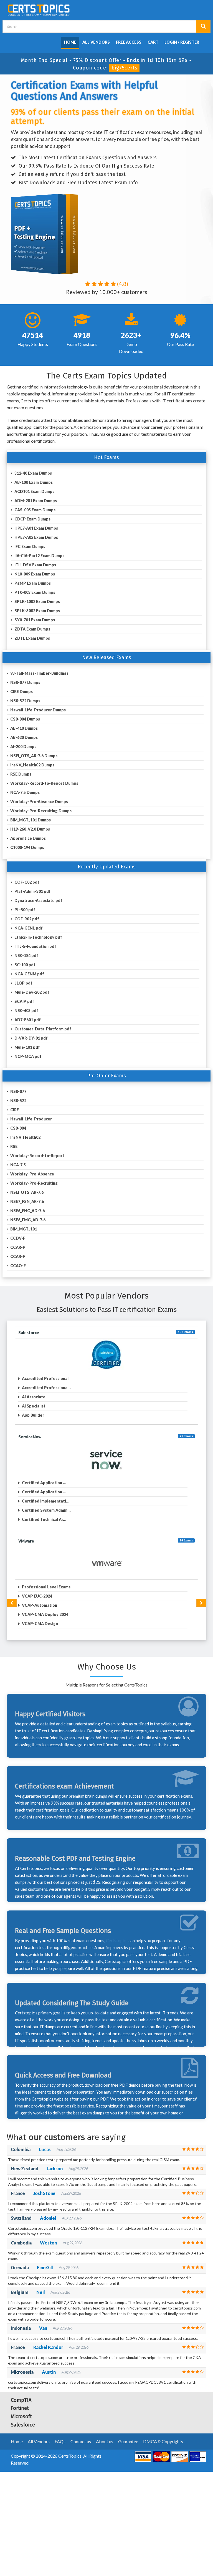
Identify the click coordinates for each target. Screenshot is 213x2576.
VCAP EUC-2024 (37, 1596)
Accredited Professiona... (46, 1388)
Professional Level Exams (46, 1587)
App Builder (33, 1415)
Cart (153, 42)
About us (105, 2441)
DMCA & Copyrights (163, 2441)
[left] (12, 1603)
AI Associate (33, 1397)
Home (70, 42)
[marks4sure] (57, 41)
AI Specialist (33, 1406)
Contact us (81, 2441)
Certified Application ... (44, 1483)
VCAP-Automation (39, 1605)
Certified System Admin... (46, 1510)
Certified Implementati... (45, 1501)
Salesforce (29, 1333)
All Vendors (96, 42)
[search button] (203, 26)
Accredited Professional (45, 1378)
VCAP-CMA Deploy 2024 (45, 1614)
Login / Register (182, 42)
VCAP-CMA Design (40, 1624)
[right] (201, 1603)
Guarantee (128, 2441)
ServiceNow (30, 1437)
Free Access (129, 42)
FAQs (60, 2441)
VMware (26, 1541)
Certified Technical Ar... (44, 1519)
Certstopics (117, 1940)
